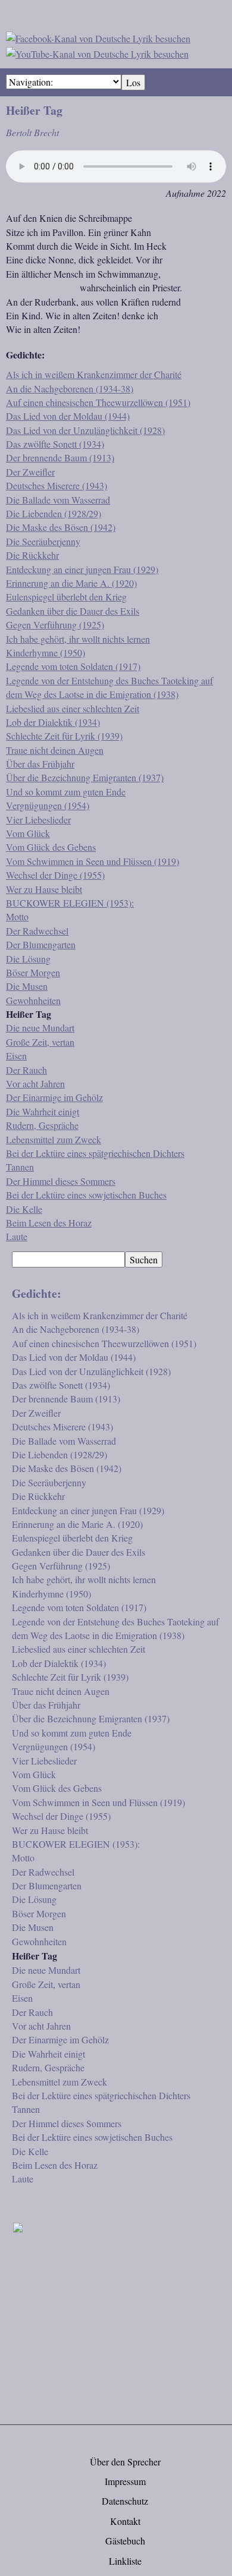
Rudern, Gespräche (42, 1125)
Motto (17, 916)
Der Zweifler (30, 472)
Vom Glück (28, 833)
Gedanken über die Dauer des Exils (73, 611)
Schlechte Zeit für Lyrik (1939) (64, 736)
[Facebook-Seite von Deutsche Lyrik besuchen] (98, 37)
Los (133, 82)
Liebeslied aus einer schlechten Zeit (73, 708)
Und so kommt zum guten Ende (66, 792)
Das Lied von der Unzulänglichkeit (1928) (85, 430)
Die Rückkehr (32, 555)
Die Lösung (28, 959)
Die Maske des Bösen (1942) (61, 527)
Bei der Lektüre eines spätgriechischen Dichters (95, 1153)
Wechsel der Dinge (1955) (55, 875)
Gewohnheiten (33, 1000)
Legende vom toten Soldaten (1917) (73, 666)
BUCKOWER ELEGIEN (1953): (70, 903)
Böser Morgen (33, 972)
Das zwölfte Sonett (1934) (55, 444)
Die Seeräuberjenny (43, 541)
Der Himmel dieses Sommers (61, 1181)
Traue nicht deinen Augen (55, 750)
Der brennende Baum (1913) (60, 457)
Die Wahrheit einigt (43, 1111)
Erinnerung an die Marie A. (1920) (71, 583)
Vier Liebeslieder (38, 820)
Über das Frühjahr (40, 764)
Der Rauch (26, 1070)
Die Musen (27, 986)
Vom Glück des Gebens (51, 847)
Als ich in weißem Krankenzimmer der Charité (94, 374)
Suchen (144, 1259)
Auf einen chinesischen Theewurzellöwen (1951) (98, 402)
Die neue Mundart (40, 1028)
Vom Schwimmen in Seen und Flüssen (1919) (93, 861)
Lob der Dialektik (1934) (53, 722)
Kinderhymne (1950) (46, 652)
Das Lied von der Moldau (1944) (68, 416)
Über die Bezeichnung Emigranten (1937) (85, 777)
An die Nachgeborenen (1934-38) (70, 389)
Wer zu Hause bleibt (44, 889)
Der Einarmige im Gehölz (54, 1097)
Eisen (16, 1056)
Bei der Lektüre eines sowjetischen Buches (86, 1195)
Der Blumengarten (41, 944)
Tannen (20, 1167)
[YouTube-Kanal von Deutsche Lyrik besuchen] (97, 52)
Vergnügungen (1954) (48, 805)
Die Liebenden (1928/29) (54, 513)
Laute (17, 1236)
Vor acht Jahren (35, 1083)
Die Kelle (24, 1209)
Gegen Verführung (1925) (55, 625)
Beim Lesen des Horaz (49, 1223)
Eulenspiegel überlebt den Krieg (66, 597)
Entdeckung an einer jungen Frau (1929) (82, 569)
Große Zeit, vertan (40, 1042)
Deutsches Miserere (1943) (57, 485)
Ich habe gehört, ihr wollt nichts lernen (78, 639)
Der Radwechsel (37, 931)
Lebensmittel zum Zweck (54, 1139)
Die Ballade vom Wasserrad (58, 500)
